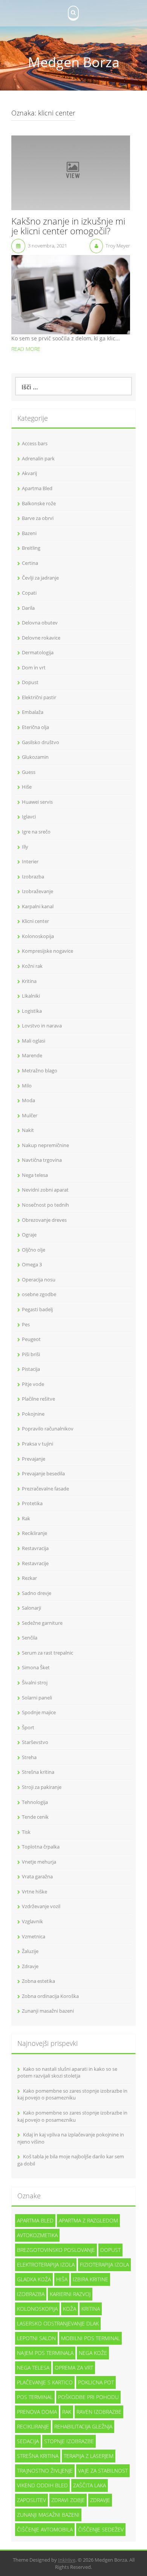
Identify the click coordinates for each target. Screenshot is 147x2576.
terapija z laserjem (89, 2456)
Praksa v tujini (38, 1444)
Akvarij (29, 473)
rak (67, 2412)
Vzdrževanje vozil (41, 1906)
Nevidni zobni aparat (45, 1190)
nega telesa (33, 2368)
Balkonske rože (39, 503)
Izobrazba (33, 877)
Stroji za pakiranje (42, 1787)
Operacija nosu (39, 1280)
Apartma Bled (37, 488)
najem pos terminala (45, 2353)
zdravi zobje (68, 2500)
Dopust (30, 682)
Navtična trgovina (42, 1160)
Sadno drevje (37, 1593)
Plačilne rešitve (38, 1399)
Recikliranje (34, 1533)
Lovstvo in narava (42, 1026)
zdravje (100, 2500)
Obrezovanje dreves (44, 1220)
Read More (26, 349)
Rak (26, 1518)
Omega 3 (32, 1264)
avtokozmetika (37, 2235)
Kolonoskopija (38, 936)
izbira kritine (90, 2279)
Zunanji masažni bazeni (48, 2011)
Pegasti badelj (37, 1309)
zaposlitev (31, 2500)
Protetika (32, 1503)
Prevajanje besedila (43, 1473)
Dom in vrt (34, 667)
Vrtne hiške (34, 1892)
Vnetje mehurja (39, 1862)
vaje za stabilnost (103, 2471)
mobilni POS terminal (90, 2338)
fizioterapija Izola (104, 2265)
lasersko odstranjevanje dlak (58, 2323)
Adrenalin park (38, 458)
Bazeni (29, 533)
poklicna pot (96, 2382)
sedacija (28, 2441)
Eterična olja (35, 727)
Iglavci (29, 817)
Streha (29, 1757)
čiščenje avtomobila (45, 2529)
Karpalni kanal (38, 906)
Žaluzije (30, 1951)
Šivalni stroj (35, 1682)
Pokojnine (33, 1414)
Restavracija (35, 1548)
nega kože (93, 2353)
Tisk (26, 1832)
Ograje (29, 1235)
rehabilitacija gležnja (83, 2426)
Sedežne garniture (42, 1623)
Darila (28, 608)
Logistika (32, 1011)
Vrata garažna (37, 1876)
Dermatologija (38, 652)
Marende (32, 1055)
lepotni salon (36, 2338)
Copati (29, 593)
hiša (62, 2279)
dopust (110, 2250)
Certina (30, 563)
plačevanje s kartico (45, 2382)
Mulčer (30, 1115)
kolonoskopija (37, 2309)
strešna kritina (38, 2456)
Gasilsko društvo (41, 742)
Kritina (29, 981)
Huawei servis (37, 802)
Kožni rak (32, 966)
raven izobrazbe (99, 2412)
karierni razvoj (70, 2294)
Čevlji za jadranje (40, 578)
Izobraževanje (38, 891)
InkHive (67, 2560)
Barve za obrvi (38, 518)
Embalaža (33, 712)
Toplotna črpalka (41, 1847)
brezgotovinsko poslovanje (56, 2250)
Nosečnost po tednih (45, 1205)
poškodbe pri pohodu (88, 2397)
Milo (27, 1086)
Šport (28, 1727)
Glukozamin (35, 757)
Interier (30, 861)
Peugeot (31, 1339)
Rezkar (29, 1578)
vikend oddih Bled (42, 2485)
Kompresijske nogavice (47, 951)
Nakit (28, 1130)
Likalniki (31, 996)
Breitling (31, 548)
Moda (28, 1100)
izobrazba (31, 2294)
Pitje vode (33, 1384)
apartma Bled (35, 2220)
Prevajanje (34, 1459)
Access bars (35, 443)
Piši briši (31, 1354)
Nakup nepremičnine (45, 1145)
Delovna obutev (40, 623)
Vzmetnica (34, 1936)
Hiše (27, 787)
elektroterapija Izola (46, 2265)
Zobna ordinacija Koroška (50, 1996)
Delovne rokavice (41, 638)
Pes (26, 1324)
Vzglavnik (32, 1921)
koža (70, 2309)
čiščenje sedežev (101, 2529)
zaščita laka (90, 2485)
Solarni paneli (37, 1698)
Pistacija (31, 1369)
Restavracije (35, 1563)
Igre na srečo (36, 832)
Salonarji (31, 1608)
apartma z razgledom (88, 2220)
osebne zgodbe (39, 1294)
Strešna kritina (38, 1772)
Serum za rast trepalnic (47, 1653)
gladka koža (34, 2279)
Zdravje (30, 1966)
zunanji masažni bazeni (48, 2515)
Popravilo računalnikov (48, 1429)
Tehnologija (35, 1802)
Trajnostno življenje (45, 2471)
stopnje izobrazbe (69, 2441)
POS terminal (35, 2397)
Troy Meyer (118, 246)
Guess (29, 772)
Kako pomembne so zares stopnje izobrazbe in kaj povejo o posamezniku (72, 2094)
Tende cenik (35, 1817)
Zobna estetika (38, 1981)
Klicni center (35, 921)
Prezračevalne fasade (45, 1489)
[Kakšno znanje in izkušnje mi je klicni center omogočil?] (71, 172)
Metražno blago (40, 1070)
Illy (25, 847)
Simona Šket (36, 1667)
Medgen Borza (74, 62)
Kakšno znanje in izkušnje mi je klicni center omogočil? (68, 227)
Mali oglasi (34, 1041)
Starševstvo (35, 1742)
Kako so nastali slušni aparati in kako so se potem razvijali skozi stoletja (67, 2072)
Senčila (30, 1638)
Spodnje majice (39, 1712)
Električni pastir (39, 697)
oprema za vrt (74, 2368)
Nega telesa (35, 1175)
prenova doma (37, 2412)
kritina (91, 2309)
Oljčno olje (34, 1250)
